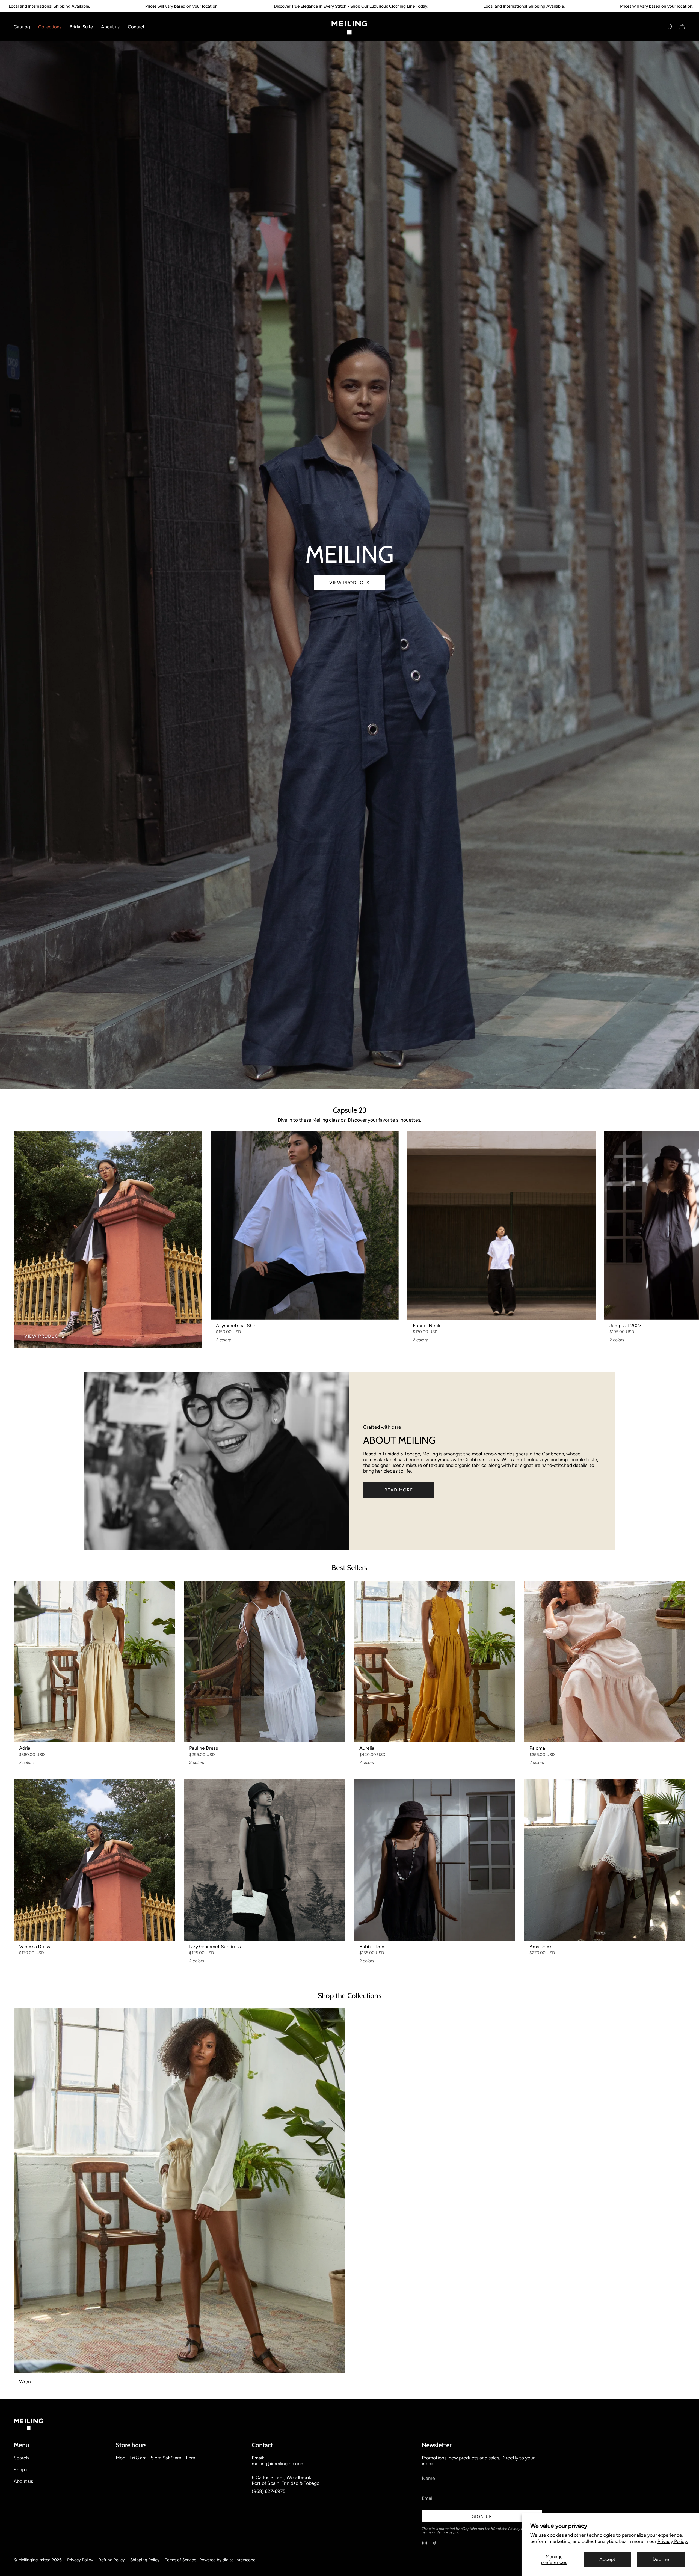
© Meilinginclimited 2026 (38, 2560)
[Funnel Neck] (501, 1225)
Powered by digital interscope (227, 2560)
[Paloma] (605, 1661)
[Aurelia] (435, 1661)
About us (23, 2481)
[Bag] (682, 27)
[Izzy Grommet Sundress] (264, 1860)
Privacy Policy (519, 2529)
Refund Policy (112, 2560)
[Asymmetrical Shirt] (305, 1225)
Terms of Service (435, 2532)
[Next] (691, 1225)
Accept (607, 2559)
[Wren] (179, 2191)
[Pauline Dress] (264, 1661)
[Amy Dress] (605, 1860)
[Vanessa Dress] (94, 1860)
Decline (661, 2559)
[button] (22, 27)
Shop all (22, 2469)
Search (21, 2458)
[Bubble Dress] (435, 1860)
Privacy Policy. (673, 2541)
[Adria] (94, 1661)
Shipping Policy (145, 2560)
